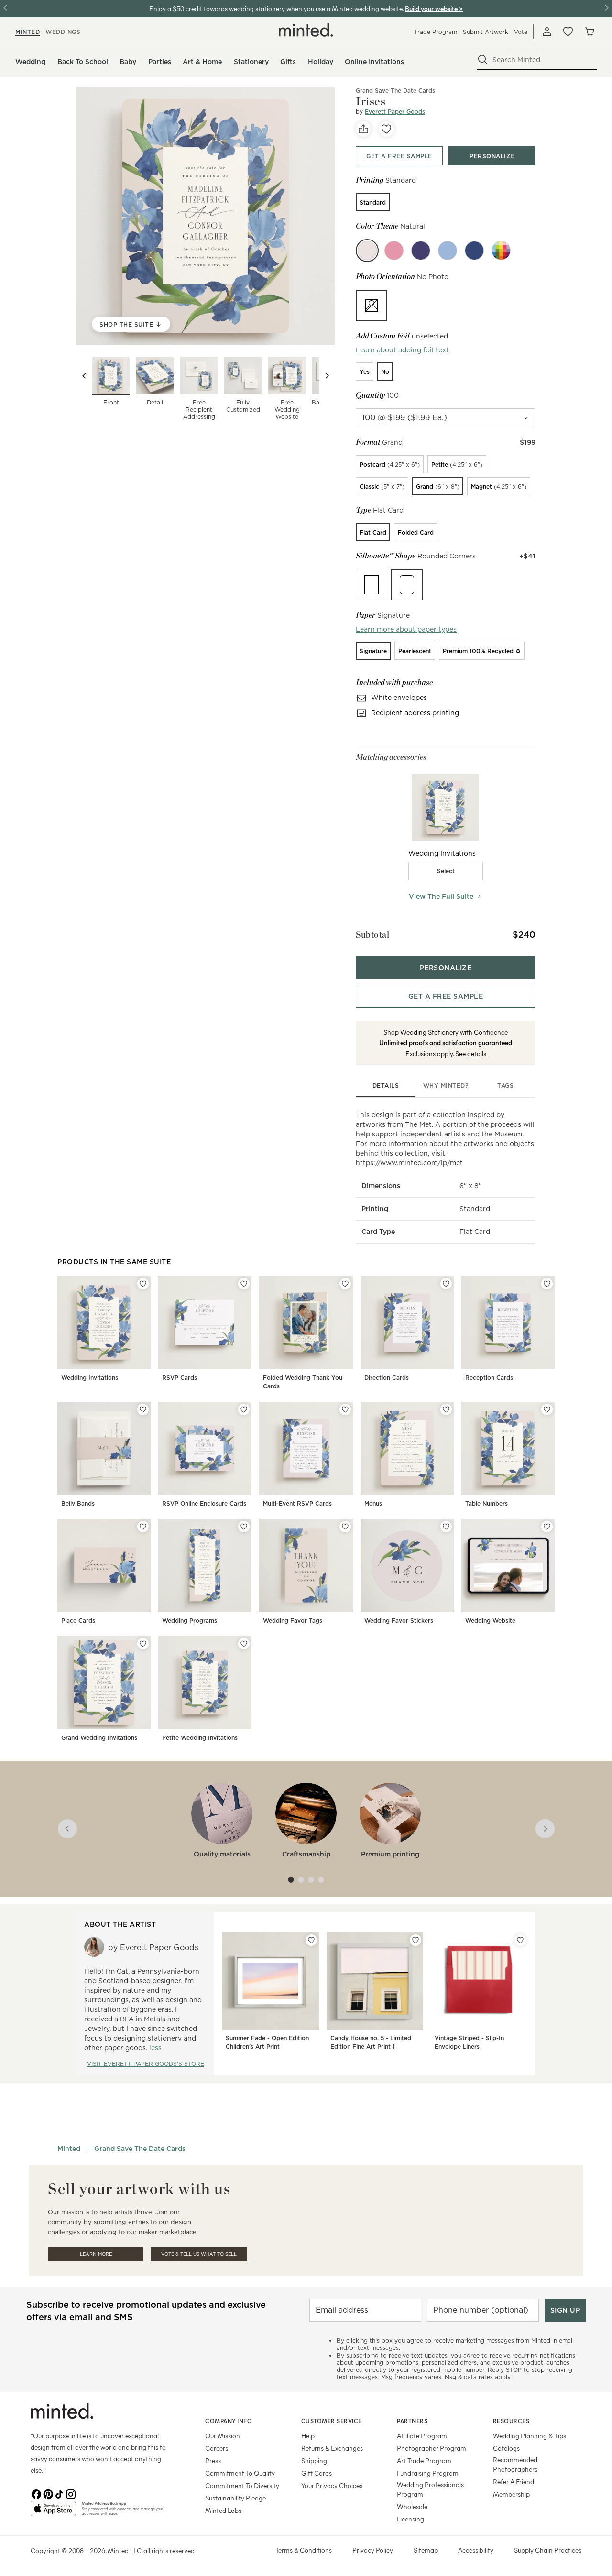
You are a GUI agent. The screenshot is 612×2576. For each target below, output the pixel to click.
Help (308, 2436)
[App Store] (53, 2512)
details (386, 1086)
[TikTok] (59, 2493)
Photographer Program (432, 2448)
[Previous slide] (84, 376)
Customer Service (332, 2421)
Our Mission (223, 2436)
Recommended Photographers (515, 2464)
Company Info (229, 2421)
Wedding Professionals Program (430, 2489)
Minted (69, 2149)
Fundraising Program (428, 2473)
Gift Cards (317, 2473)
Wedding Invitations (90, 1378)
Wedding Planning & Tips (530, 2436)
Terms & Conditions (304, 2550)
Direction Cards (387, 1378)
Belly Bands (78, 1503)
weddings (63, 32)
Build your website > (434, 8)
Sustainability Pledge (235, 2498)
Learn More (96, 2254)
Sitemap (426, 2550)
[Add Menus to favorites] (446, 1409)
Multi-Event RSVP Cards (297, 1503)
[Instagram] (71, 2493)
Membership (511, 2494)
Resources (511, 2421)
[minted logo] (306, 30)
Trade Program (436, 32)
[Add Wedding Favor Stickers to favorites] (446, 1527)
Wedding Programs (190, 1621)
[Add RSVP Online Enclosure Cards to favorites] (244, 1409)
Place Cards (78, 1621)
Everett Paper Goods (395, 112)
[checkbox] (446, 871)
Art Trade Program (424, 2461)
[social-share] (363, 129)
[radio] (373, 202)
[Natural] (367, 251)
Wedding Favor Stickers (399, 1621)
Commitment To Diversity (242, 2485)
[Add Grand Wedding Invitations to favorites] (143, 1644)
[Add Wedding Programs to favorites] (244, 1527)
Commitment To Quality (240, 2473)
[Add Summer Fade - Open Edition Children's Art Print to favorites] (311, 1940)
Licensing (410, 2519)
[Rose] (394, 251)
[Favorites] (568, 32)
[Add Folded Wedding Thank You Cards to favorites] (345, 1284)
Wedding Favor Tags (293, 1621)
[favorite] (386, 129)
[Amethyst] (421, 251)
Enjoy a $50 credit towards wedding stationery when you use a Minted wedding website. (276, 8)
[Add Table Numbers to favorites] (547, 1409)
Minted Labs (223, 2510)
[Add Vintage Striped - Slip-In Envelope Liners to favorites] (520, 1940)
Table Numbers (486, 1503)
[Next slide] (327, 376)
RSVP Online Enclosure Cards (204, 1503)
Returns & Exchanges (332, 2448)
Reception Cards (489, 1378)
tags (505, 1086)
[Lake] (448, 251)
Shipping (314, 2461)
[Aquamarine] (474, 251)
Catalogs (506, 2448)
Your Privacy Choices (332, 2485)
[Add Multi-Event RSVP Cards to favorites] (345, 1409)
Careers (217, 2448)
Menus (373, 1503)
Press (213, 2461)
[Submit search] (483, 60)
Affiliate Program (422, 2436)
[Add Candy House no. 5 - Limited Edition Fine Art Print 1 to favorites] (415, 1940)
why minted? (446, 1086)
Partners (412, 2421)
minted (27, 32)
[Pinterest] (48, 2493)
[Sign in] (547, 32)
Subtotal (372, 934)
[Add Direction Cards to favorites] (446, 1284)
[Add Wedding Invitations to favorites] (143, 1284)
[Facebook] (36, 2493)
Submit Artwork (486, 32)
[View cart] (589, 32)
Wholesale (412, 2506)
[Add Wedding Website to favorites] (547, 1527)
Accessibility (476, 2550)
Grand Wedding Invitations (99, 1738)
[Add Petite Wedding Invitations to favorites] (244, 1644)
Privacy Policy (373, 2550)
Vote (521, 32)
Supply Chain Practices (548, 2550)
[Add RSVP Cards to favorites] (244, 1284)
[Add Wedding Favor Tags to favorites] (345, 1527)
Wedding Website (490, 1621)
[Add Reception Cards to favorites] (547, 1284)
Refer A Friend (514, 2482)
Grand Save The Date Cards (395, 91)
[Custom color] (501, 251)
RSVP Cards (180, 1378)
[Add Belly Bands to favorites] (143, 1409)
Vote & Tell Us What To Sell (199, 2254)
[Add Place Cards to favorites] (143, 1527)
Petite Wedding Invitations (200, 1738)
